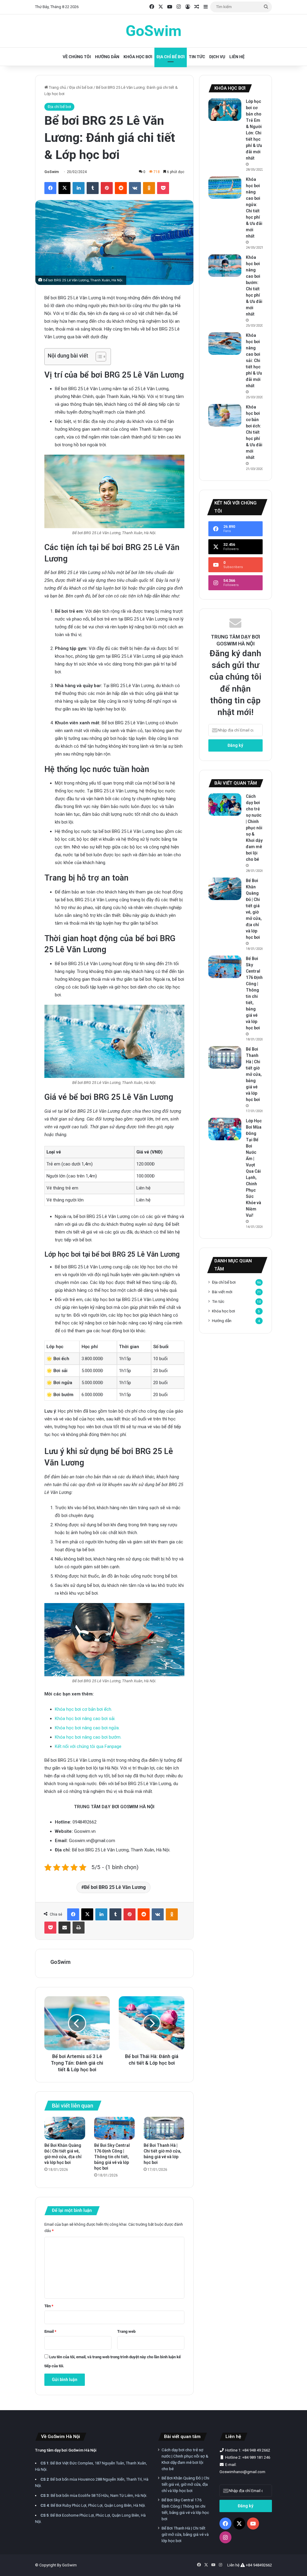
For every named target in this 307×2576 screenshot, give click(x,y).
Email (50, 2331)
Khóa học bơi (138, 57)
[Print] (79, 1928)
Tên (49, 2306)
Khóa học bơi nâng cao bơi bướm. (88, 1737)
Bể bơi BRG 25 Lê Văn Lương (115, 1887)
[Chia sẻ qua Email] (64, 1928)
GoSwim (52, 172)
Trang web (126, 2331)
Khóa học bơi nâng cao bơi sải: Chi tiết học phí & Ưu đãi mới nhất (254, 361)
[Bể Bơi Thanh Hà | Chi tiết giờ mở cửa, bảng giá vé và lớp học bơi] (164, 2128)
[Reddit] (121, 188)
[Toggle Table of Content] (98, 357)
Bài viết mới (222, 1292)
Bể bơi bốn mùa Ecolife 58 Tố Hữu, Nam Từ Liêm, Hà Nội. (94, 2495)
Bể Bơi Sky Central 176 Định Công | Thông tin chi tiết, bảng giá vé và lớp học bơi (112, 2157)
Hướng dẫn (107, 57)
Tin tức (197, 57)
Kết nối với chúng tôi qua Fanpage (88, 1746)
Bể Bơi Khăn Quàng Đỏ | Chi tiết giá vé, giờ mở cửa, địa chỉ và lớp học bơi (185, 2484)
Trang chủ (57, 87)
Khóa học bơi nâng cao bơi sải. (85, 1719)
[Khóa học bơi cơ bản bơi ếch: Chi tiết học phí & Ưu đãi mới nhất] (225, 415)
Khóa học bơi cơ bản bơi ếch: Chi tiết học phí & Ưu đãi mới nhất (254, 432)
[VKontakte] (135, 188)
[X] (64, 188)
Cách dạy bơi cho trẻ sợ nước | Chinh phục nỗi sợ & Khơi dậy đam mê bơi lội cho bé (254, 828)
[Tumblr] (93, 188)
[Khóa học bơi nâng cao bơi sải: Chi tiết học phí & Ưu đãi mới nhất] (225, 344)
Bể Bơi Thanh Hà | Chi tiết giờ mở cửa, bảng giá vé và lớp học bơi (254, 1074)
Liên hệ (237, 57)
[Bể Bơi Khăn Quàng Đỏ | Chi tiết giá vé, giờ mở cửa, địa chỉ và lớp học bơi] (65, 2128)
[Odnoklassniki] (149, 188)
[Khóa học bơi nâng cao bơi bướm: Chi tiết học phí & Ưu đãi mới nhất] (225, 266)
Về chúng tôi (77, 57)
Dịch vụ (217, 57)
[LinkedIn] (79, 188)
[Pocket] (163, 188)
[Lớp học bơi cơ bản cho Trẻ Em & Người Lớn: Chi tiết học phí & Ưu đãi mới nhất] (225, 110)
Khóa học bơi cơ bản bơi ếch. (83, 1709)
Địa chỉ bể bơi (171, 57)
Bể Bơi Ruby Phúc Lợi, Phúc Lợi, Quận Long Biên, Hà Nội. (93, 2505)
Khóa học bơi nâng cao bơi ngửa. (87, 1728)
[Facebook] (50, 188)
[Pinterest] (107, 188)
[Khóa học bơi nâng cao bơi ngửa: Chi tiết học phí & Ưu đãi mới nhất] (225, 188)
